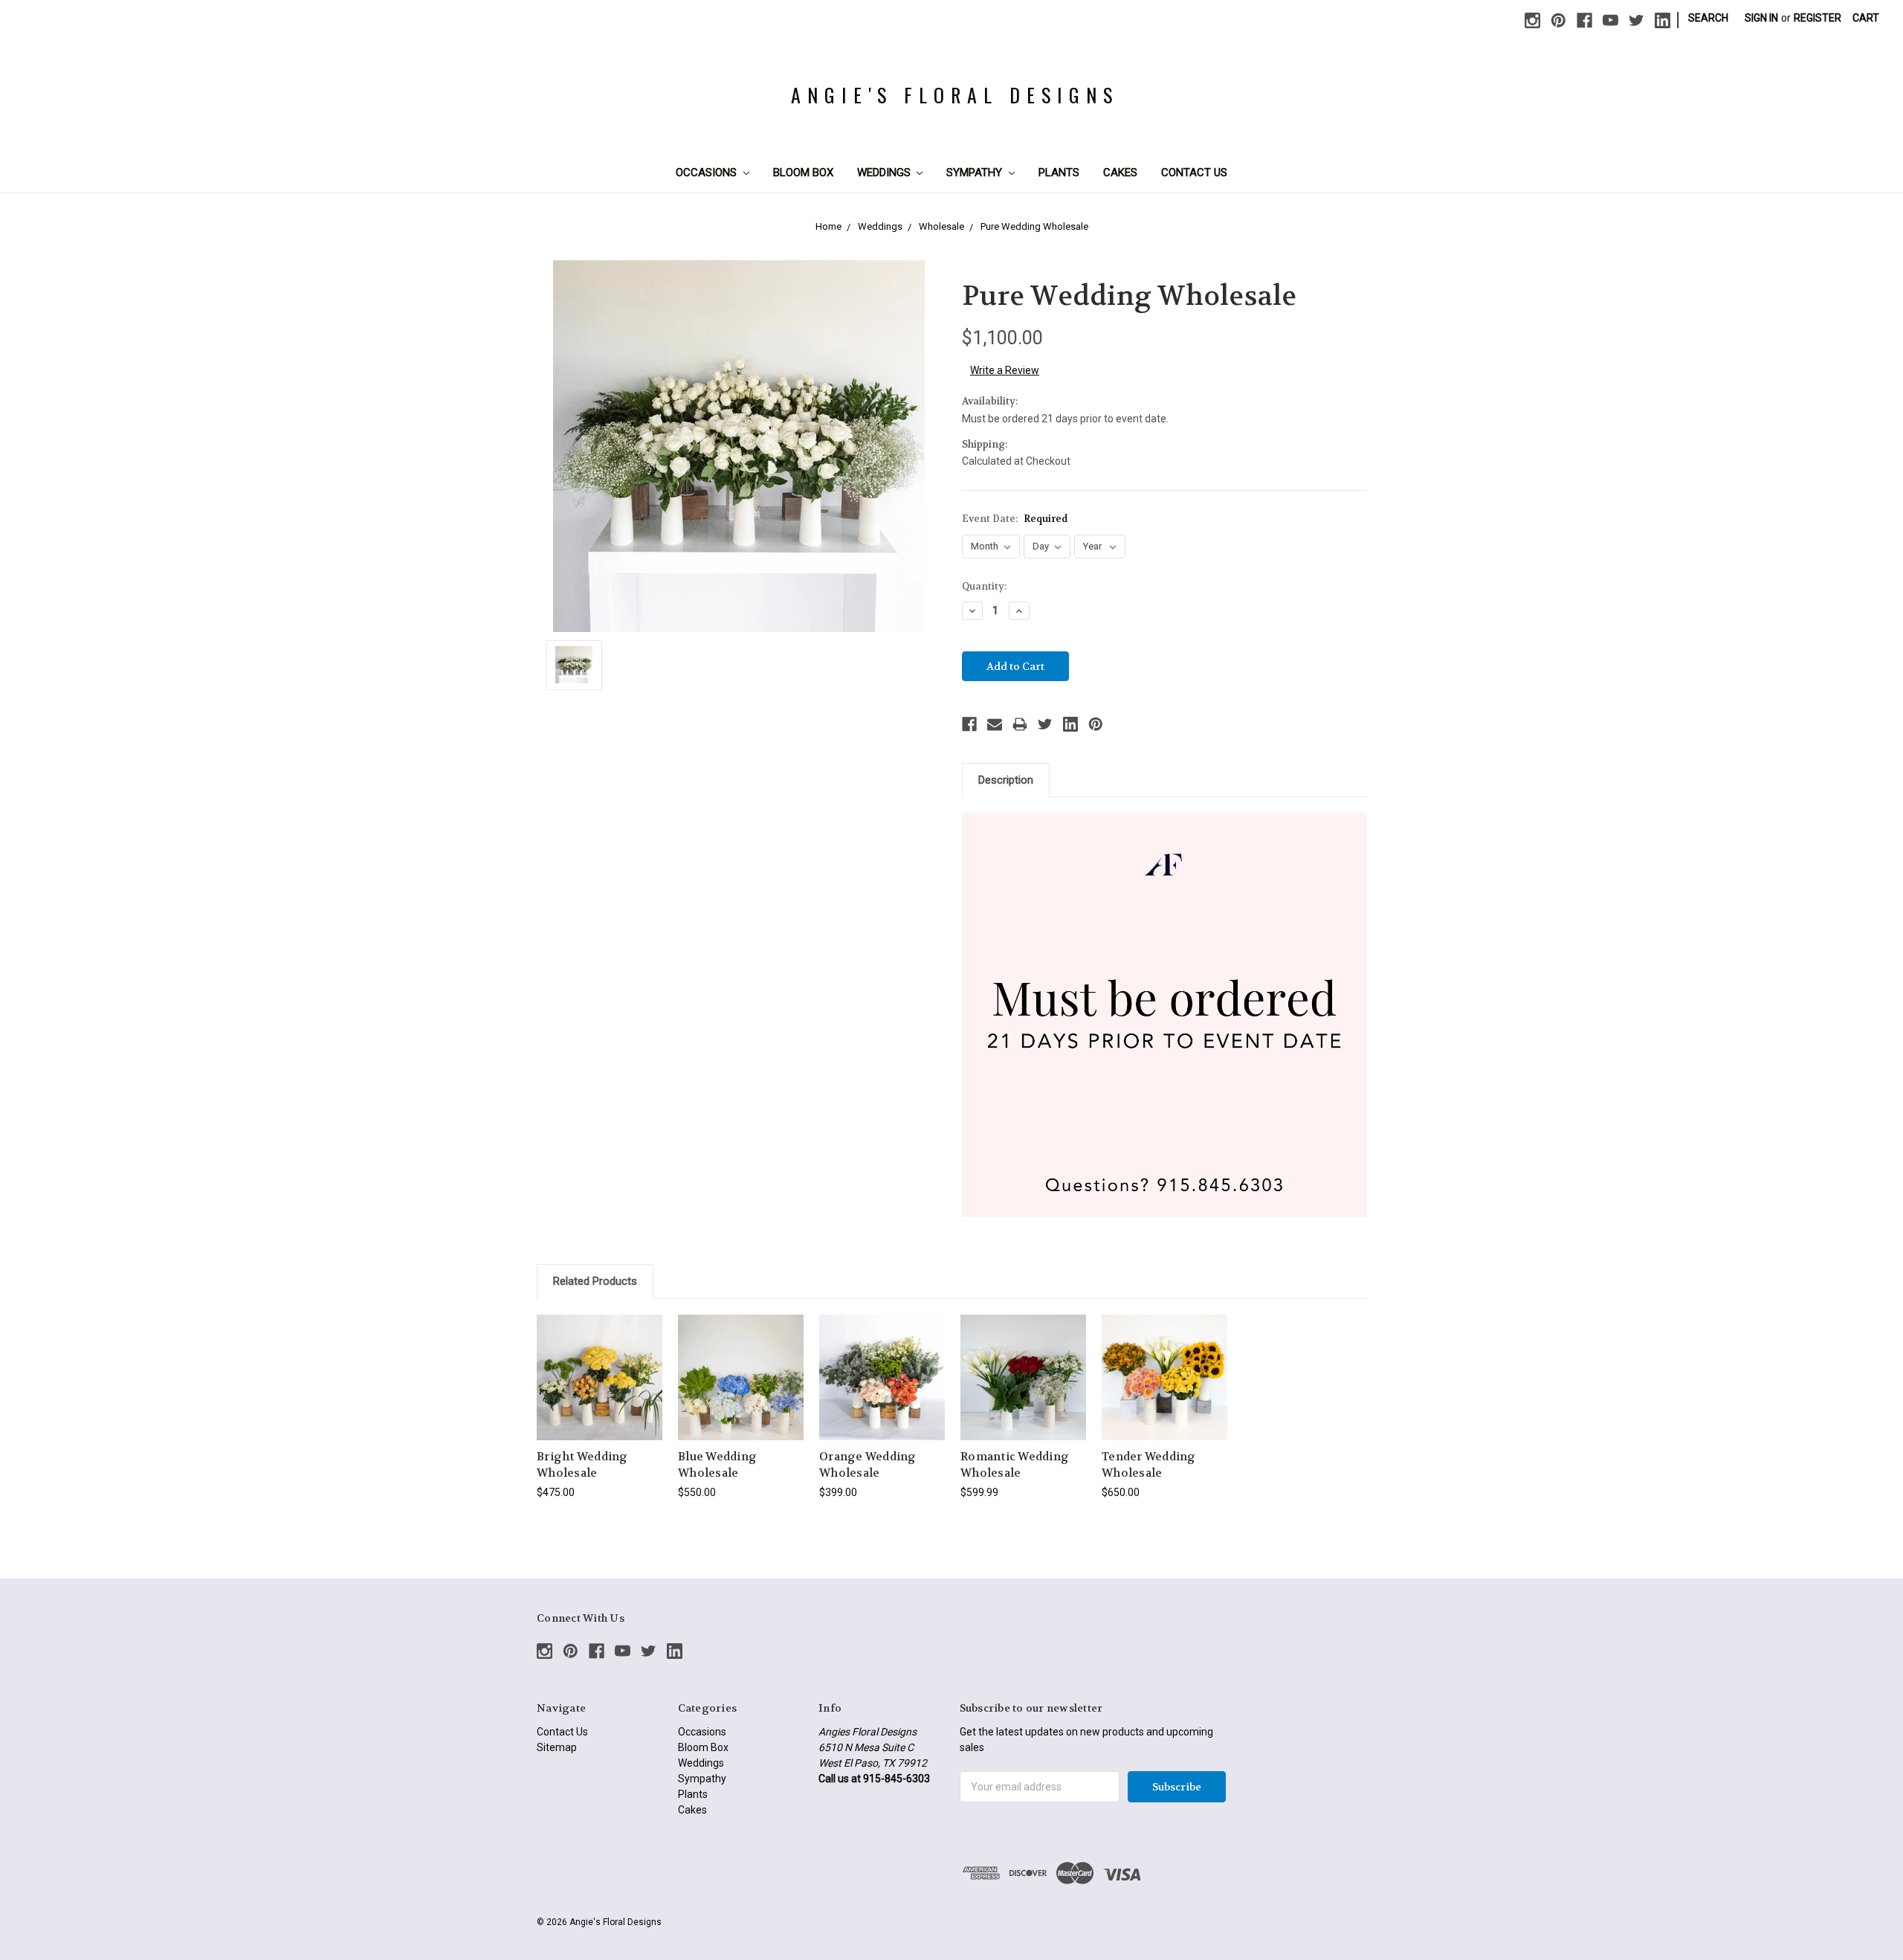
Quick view (600, 1364)
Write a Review (1005, 370)
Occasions (708, 173)
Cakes (1120, 173)
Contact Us (1194, 173)
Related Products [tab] (595, 1281)
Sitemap (557, 1747)
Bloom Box (803, 173)
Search (1708, 18)
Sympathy (976, 173)
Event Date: (1015, 519)
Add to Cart (741, 1390)
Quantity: (984, 586)
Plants (1059, 173)
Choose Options (600, 1390)
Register (1818, 18)
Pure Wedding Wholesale (1034, 226)
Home (828, 226)
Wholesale (941, 226)
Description (1006, 780)
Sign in (1761, 18)
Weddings (885, 173)
